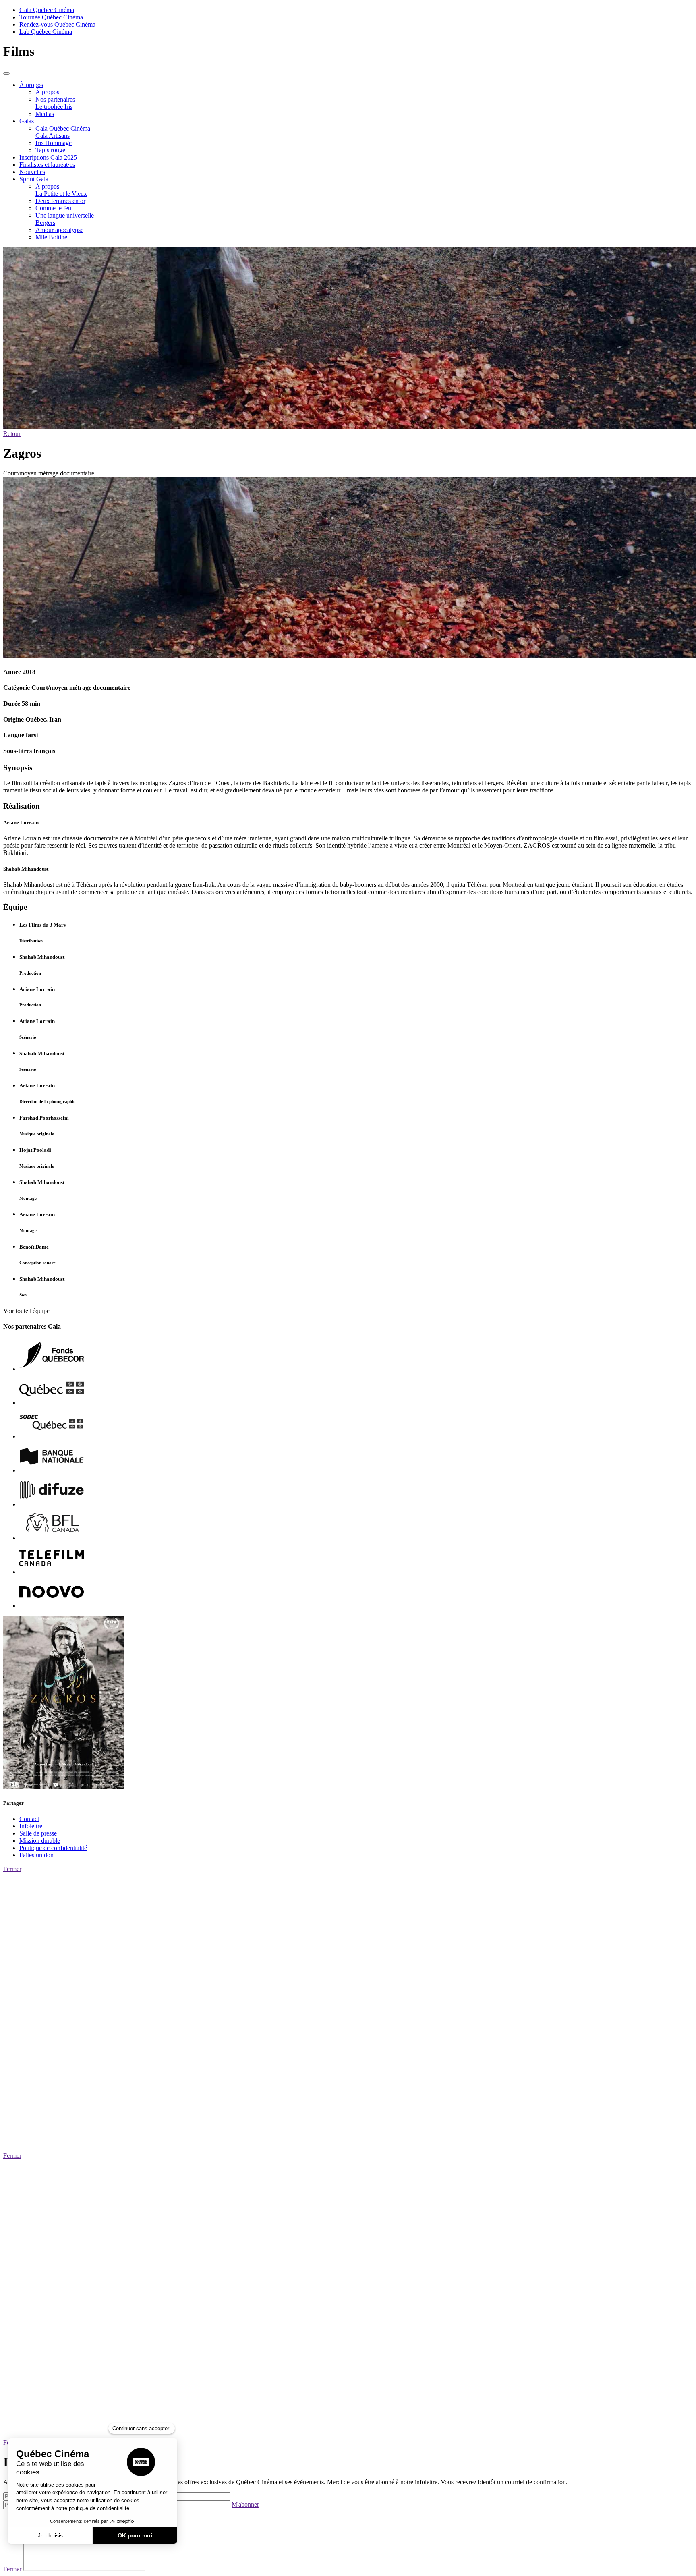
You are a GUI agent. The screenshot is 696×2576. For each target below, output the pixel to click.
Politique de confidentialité (53, 1848)
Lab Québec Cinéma (46, 32)
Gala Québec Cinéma (47, 10)
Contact (29, 1819)
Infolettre (31, 1826)
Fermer (12, 1869)
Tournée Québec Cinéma (51, 17)
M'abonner (245, 2504)
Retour (12, 434)
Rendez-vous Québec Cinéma (57, 24)
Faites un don (36, 1855)
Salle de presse (38, 1833)
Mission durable (40, 1841)
